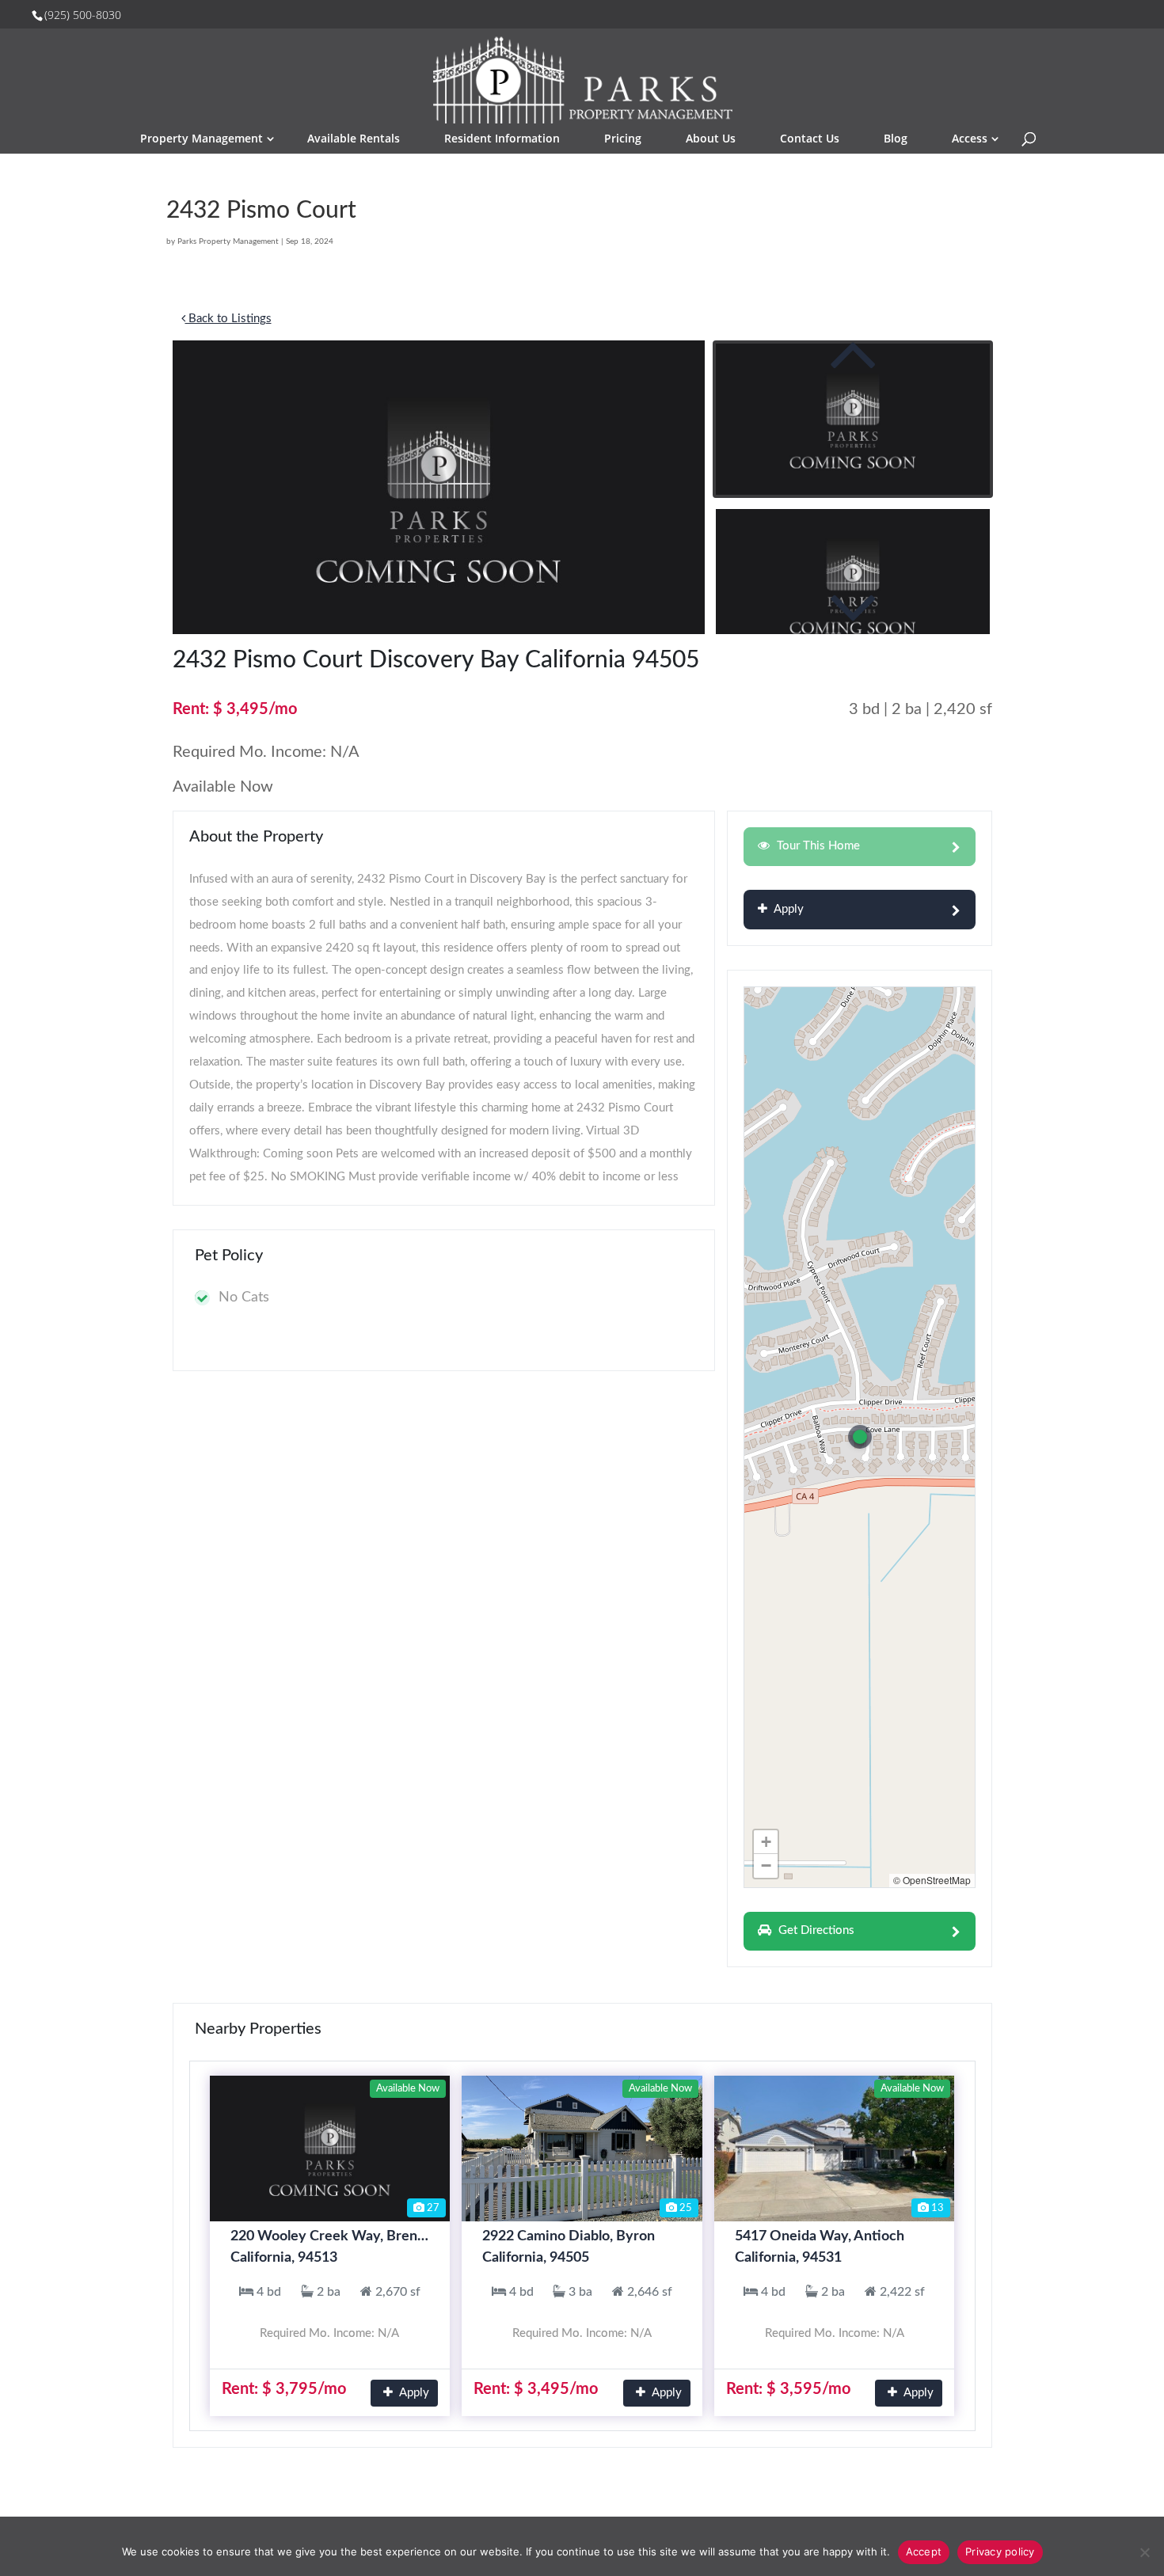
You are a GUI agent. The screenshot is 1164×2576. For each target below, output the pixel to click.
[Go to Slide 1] (853, 419)
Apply (787, 909)
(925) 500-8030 (83, 15)
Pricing (623, 138)
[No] (1144, 2552)
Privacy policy (1000, 2551)
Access (970, 138)
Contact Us (810, 138)
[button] (439, 487)
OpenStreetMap (937, 1880)
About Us (711, 138)
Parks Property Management (228, 241)
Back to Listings (228, 319)
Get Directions (815, 1930)
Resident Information (502, 138)
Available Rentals (354, 138)
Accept (924, 2551)
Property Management (202, 138)
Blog (896, 138)
